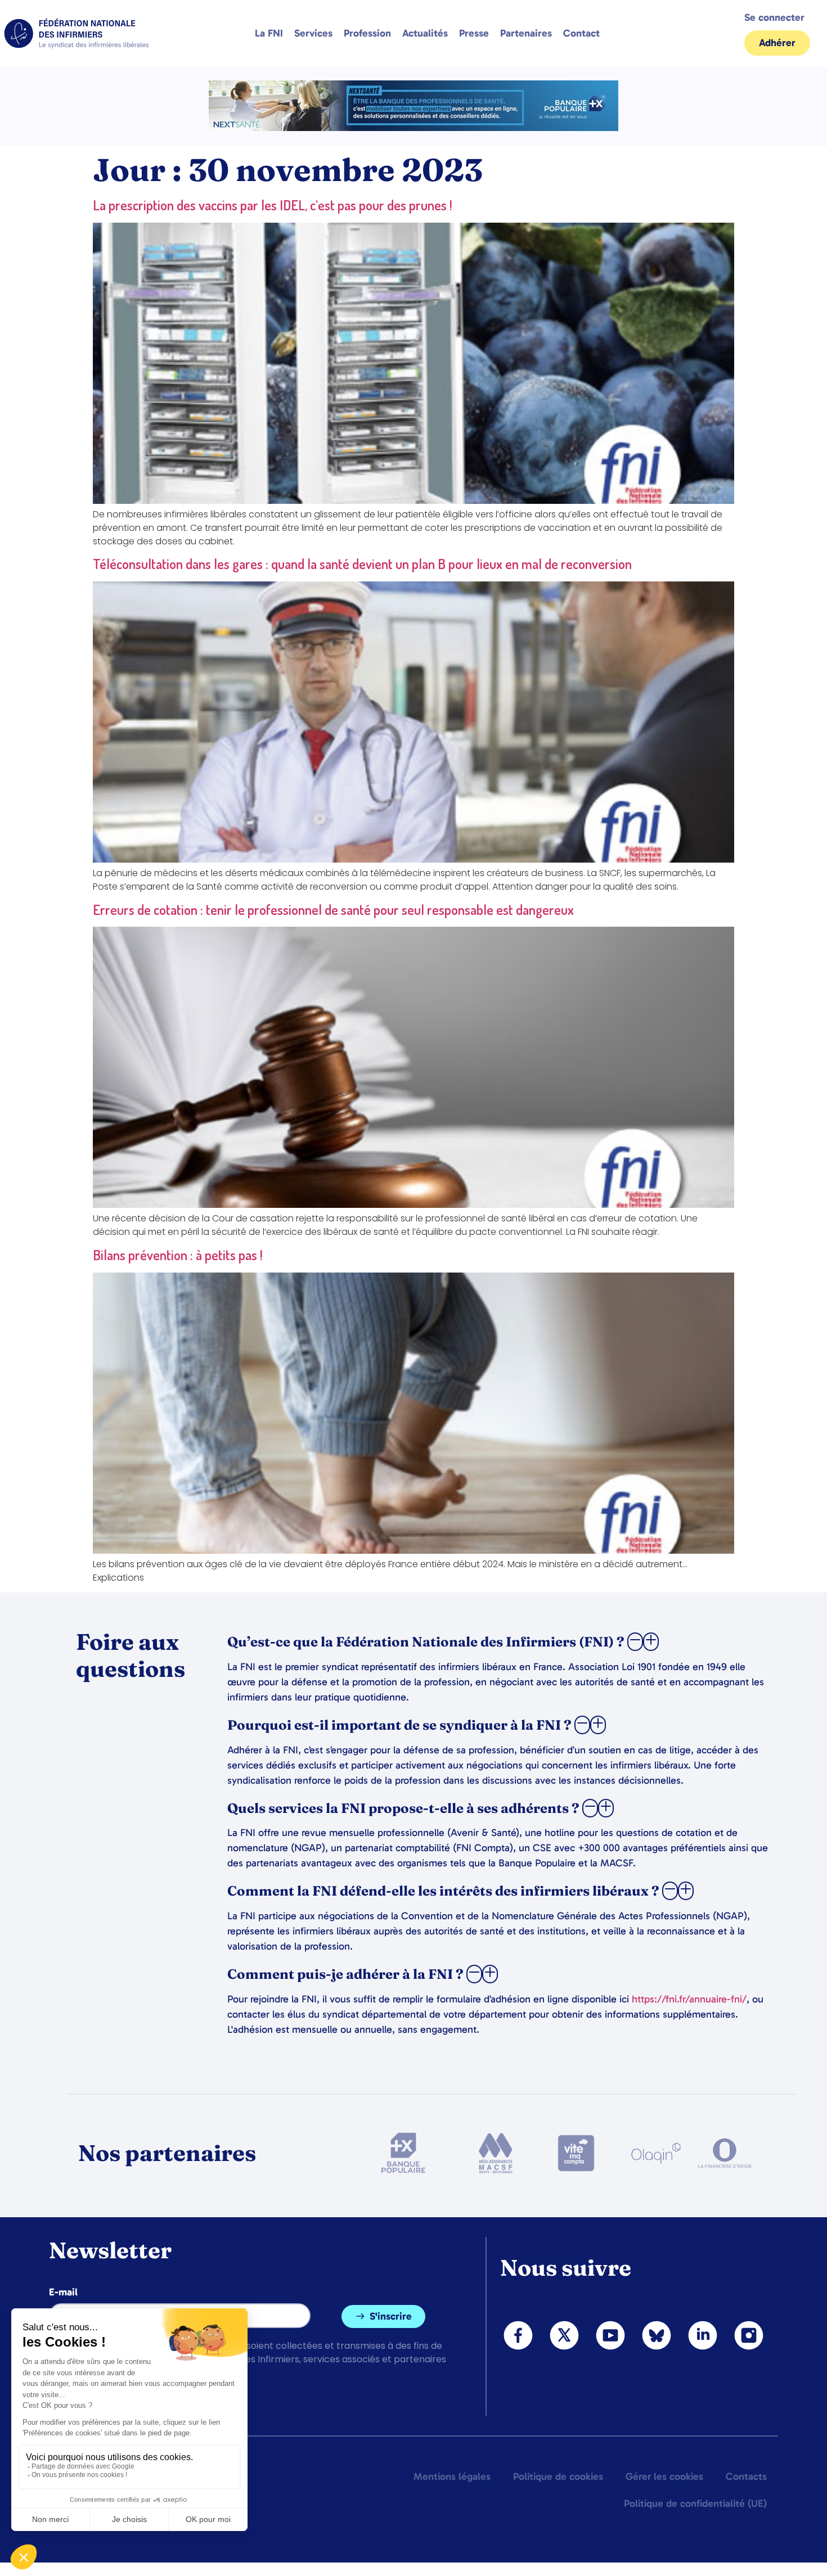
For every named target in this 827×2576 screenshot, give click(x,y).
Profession (367, 33)
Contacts (746, 2476)
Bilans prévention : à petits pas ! (178, 1255)
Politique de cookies (558, 2476)
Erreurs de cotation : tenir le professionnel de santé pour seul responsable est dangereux (333, 910)
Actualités (425, 33)
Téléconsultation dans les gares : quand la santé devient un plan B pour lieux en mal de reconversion (362, 564)
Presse (474, 33)
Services (313, 33)
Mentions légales (452, 2476)
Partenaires (526, 33)
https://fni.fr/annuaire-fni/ (689, 1999)
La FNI (269, 33)
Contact (581, 33)
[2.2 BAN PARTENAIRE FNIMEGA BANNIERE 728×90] (414, 128)
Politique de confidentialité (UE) (695, 2503)
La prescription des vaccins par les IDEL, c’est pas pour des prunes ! (273, 205)
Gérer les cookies (664, 2476)
